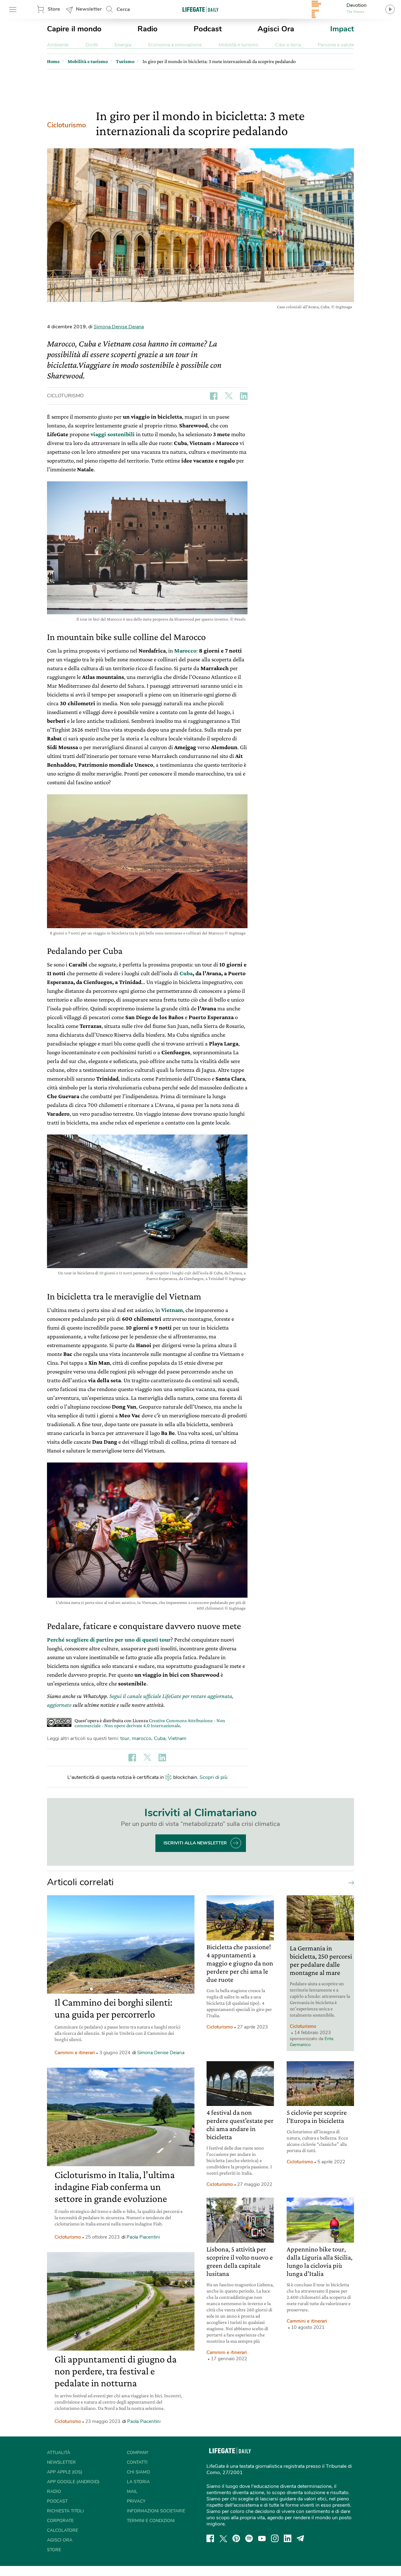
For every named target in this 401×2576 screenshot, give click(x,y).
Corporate (60, 2521)
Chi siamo (138, 2472)
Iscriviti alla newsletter (195, 1843)
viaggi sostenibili (113, 434)
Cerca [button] (123, 9)
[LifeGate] (200, 9)
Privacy (136, 2501)
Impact (342, 29)
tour (125, 1738)
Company (138, 2453)
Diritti (92, 45)
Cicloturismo (66, 125)
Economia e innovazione (175, 45)
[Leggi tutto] (350, 1882)
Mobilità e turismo (239, 45)
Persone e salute (336, 45)
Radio (148, 29)
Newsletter (89, 9)
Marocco (185, 651)
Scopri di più (214, 1777)
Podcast (208, 29)
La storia (138, 2482)
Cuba (186, 973)
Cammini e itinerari (75, 2053)
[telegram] (300, 2538)
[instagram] (275, 2538)
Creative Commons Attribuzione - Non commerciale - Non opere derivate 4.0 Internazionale (150, 1723)
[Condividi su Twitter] (229, 396)
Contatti (137, 2462)
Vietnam (172, 1310)
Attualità (59, 2453)
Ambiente (58, 45)
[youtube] (262, 2538)
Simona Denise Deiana (119, 327)
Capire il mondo (74, 29)
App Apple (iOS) (65, 2472)
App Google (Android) (73, 2482)
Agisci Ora (276, 29)
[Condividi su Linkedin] (244, 396)
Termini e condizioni (151, 2521)
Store (54, 9)
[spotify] (249, 2538)
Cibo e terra (288, 45)
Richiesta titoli (65, 2511)
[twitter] (223, 2538)
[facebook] (210, 2538)
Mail (132, 2491)
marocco (142, 1738)
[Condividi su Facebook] (214, 396)
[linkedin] (288, 2538)
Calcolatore (62, 2530)
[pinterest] (236, 2538)
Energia (123, 45)
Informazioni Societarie (156, 2511)
